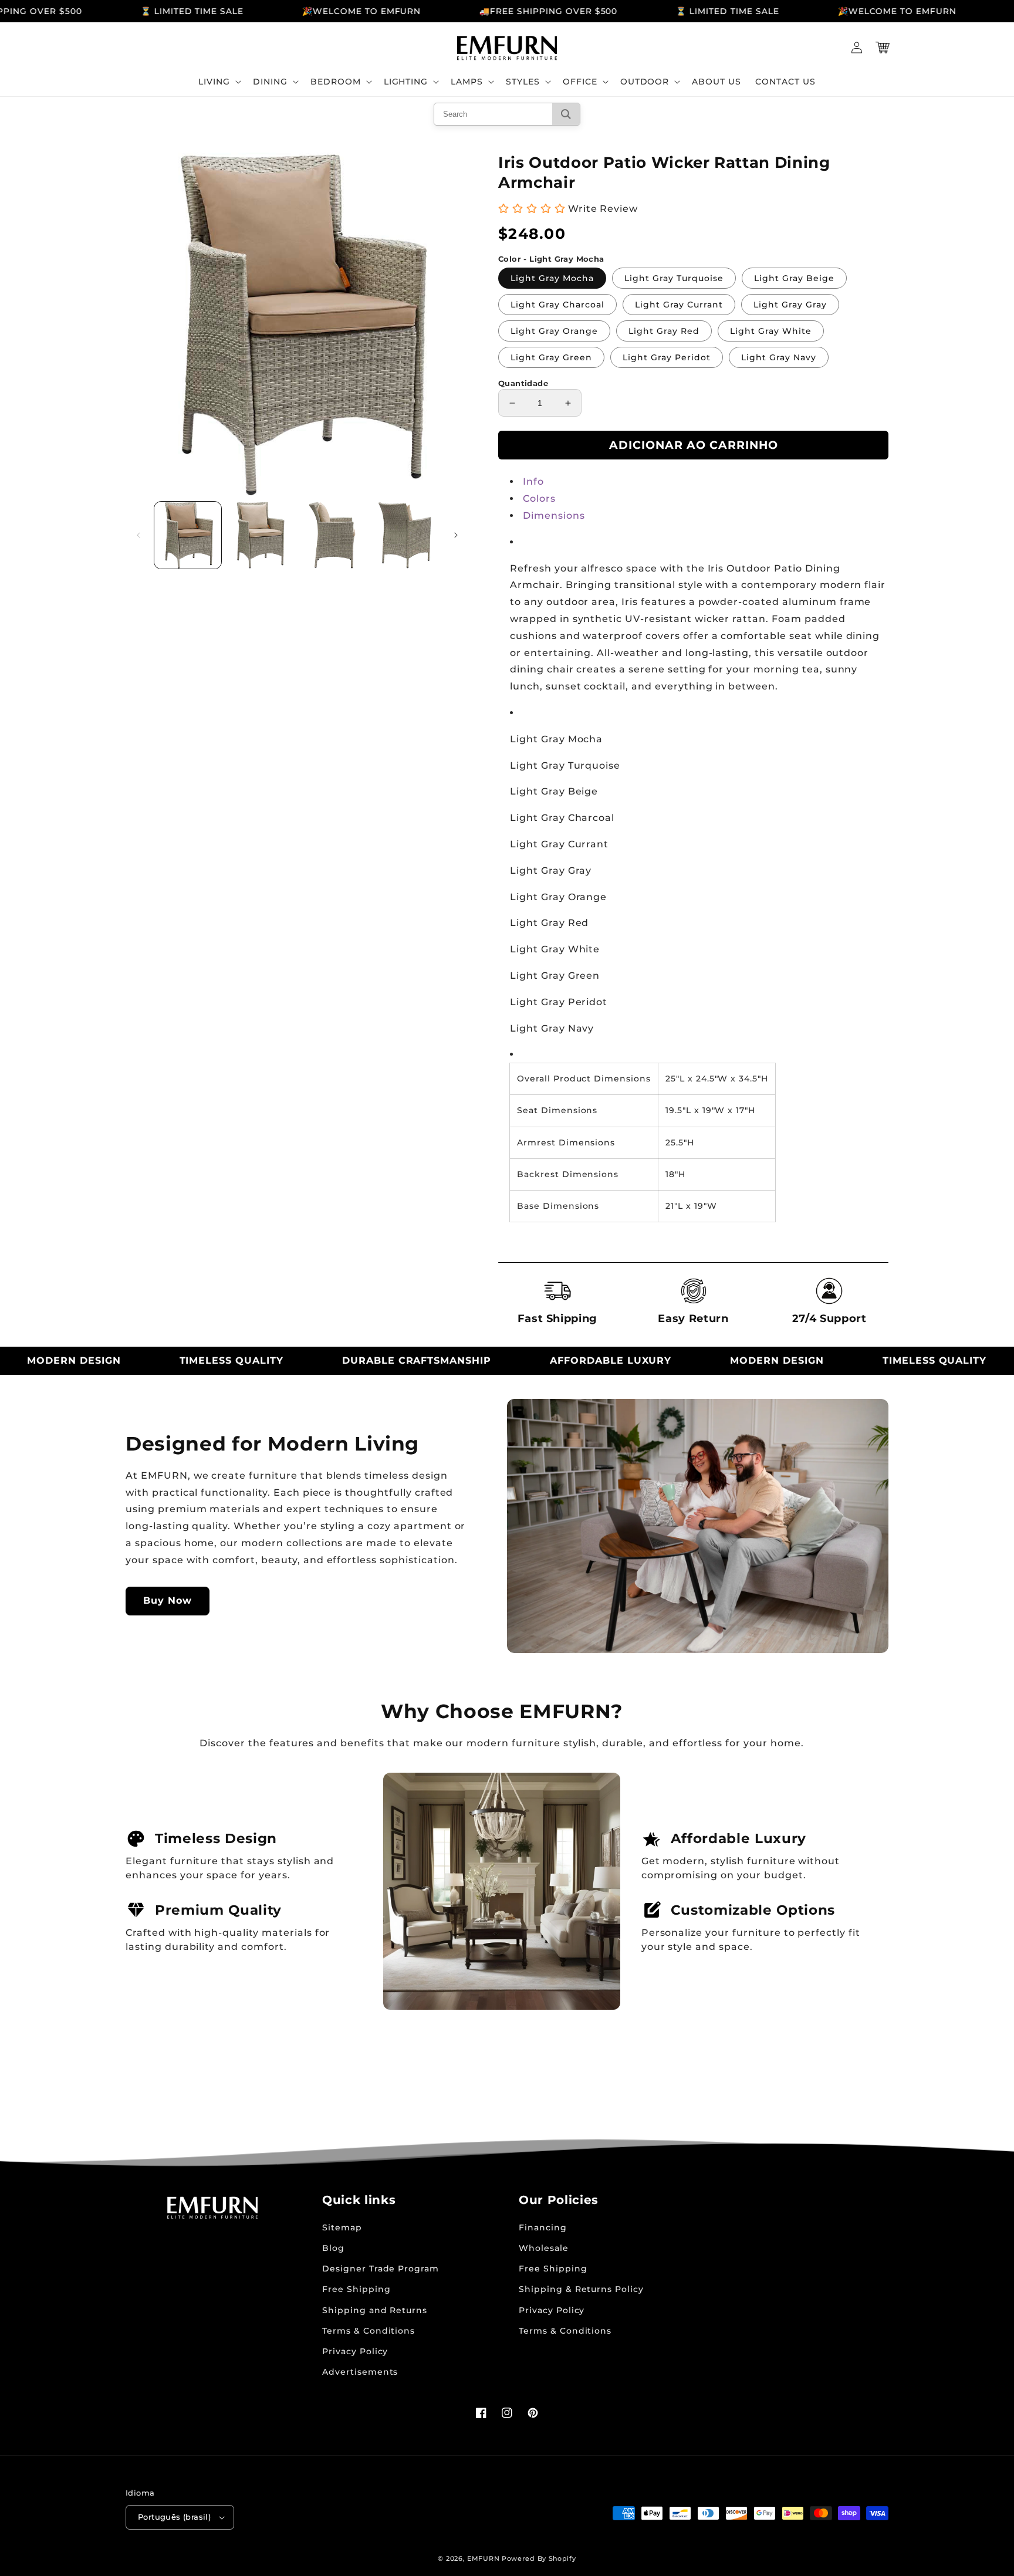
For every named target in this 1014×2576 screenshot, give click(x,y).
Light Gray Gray (790, 305)
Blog (333, 2248)
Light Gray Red (664, 331)
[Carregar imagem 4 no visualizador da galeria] (405, 535)
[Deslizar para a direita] (456, 535)
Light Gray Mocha (552, 278)
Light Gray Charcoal (557, 305)
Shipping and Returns (375, 2310)
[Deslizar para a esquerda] (138, 535)
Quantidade (523, 383)
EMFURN (483, 2558)
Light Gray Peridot (667, 357)
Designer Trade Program (381, 2269)
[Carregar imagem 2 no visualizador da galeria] (261, 535)
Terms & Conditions (369, 2331)
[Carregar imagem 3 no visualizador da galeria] (333, 535)
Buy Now (168, 1600)
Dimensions (554, 515)
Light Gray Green (551, 357)
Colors (539, 498)
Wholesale (544, 2248)
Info (533, 481)
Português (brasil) (174, 2517)
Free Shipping (356, 2289)
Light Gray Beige (794, 278)
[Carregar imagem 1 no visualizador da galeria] (188, 535)
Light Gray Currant (679, 305)
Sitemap (342, 2227)
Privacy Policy (355, 2351)
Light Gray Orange (554, 331)
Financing (543, 2227)
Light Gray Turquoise (674, 278)
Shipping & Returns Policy (581, 2289)
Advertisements (360, 2372)
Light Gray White (771, 331)
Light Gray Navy (779, 357)
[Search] (566, 114)
